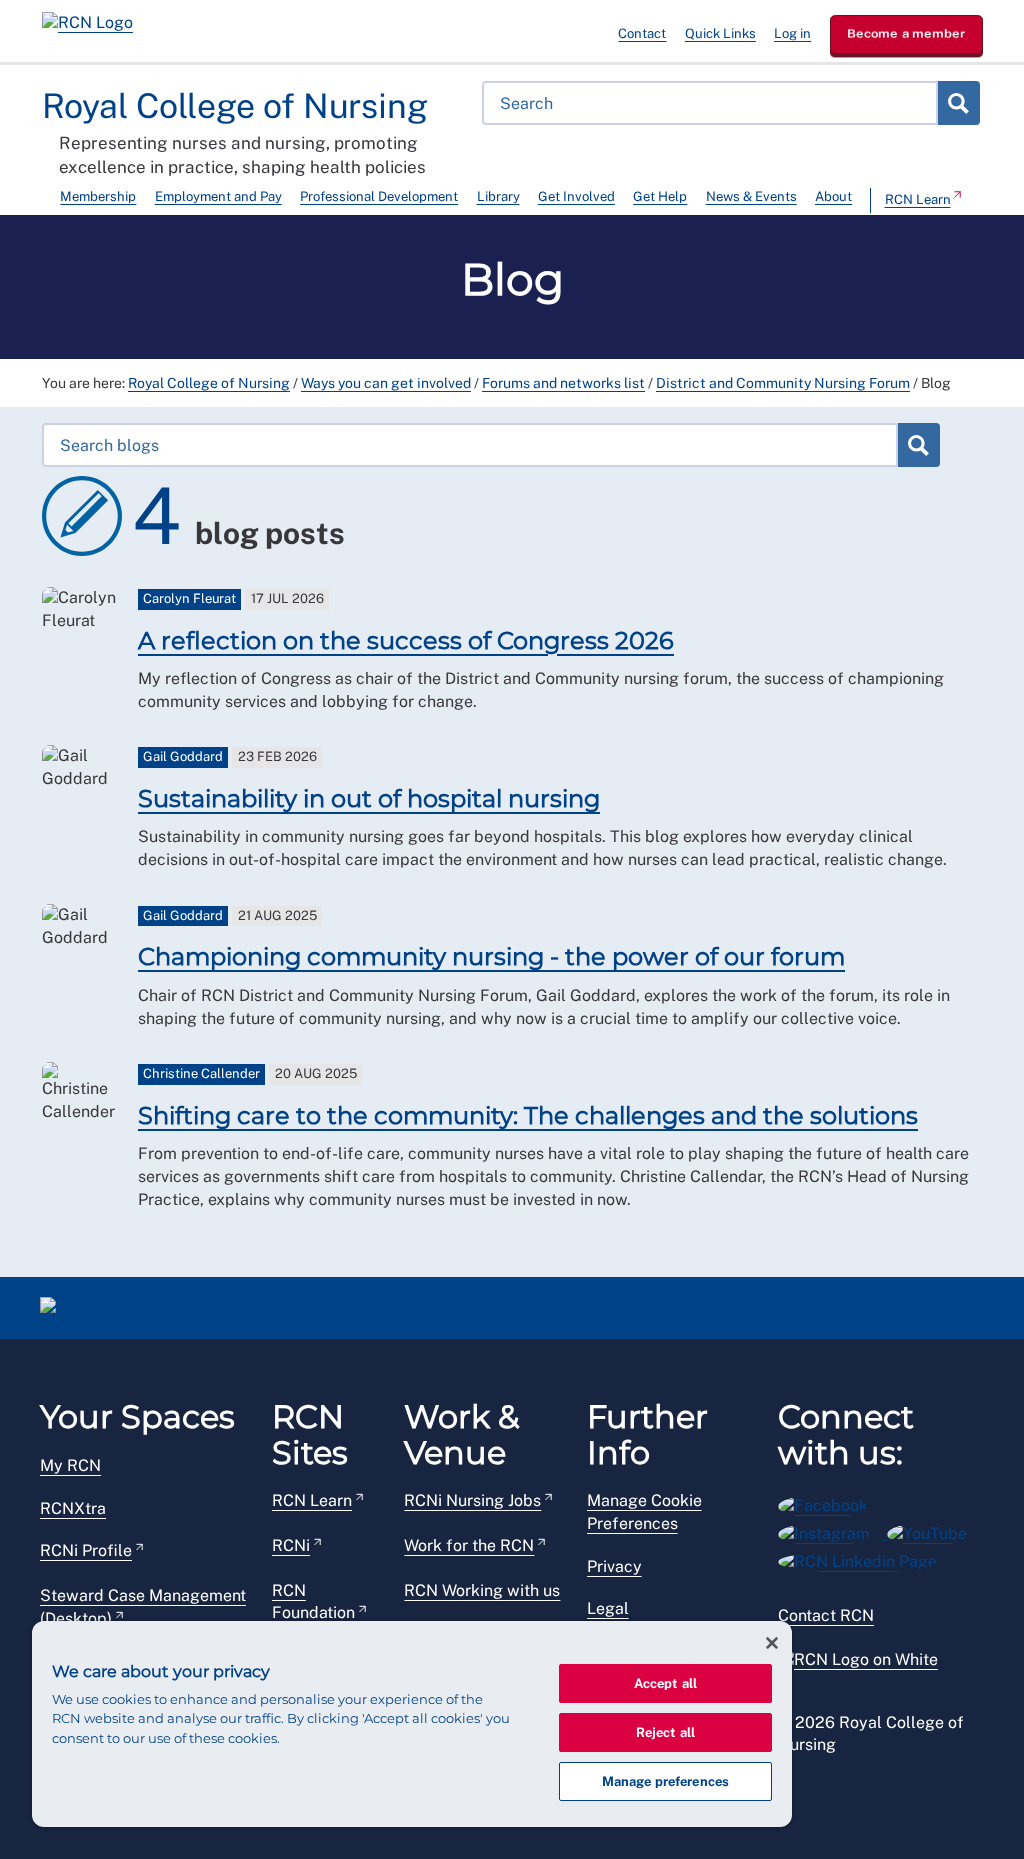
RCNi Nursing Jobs (472, 1500)
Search (958, 103)
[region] (412, 1724)
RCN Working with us (482, 1590)
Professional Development (379, 196)
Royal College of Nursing (209, 383)
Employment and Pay (218, 196)
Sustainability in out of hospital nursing (369, 798)
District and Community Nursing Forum (783, 383)
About (833, 196)
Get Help (660, 196)
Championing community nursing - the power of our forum (491, 956)
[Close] (772, 1643)
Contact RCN (826, 1615)
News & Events (751, 196)
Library (498, 196)
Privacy (614, 1566)
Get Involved (576, 196)
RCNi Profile (86, 1550)
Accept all (665, 1683)
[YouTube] (933, 1530)
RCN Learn (918, 199)
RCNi (291, 1545)
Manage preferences (665, 1781)
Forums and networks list (563, 383)
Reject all (665, 1732)
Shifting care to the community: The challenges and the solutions (528, 1115)
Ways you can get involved (386, 383)
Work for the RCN (469, 1545)
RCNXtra (73, 1508)
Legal (608, 1608)
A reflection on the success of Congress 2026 (406, 640)
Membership (98, 196)
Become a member (906, 33)
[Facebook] (829, 1502)
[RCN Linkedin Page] (864, 1558)
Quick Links (720, 33)
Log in (792, 33)
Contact (642, 33)
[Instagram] (832, 1530)
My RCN (70, 1465)
